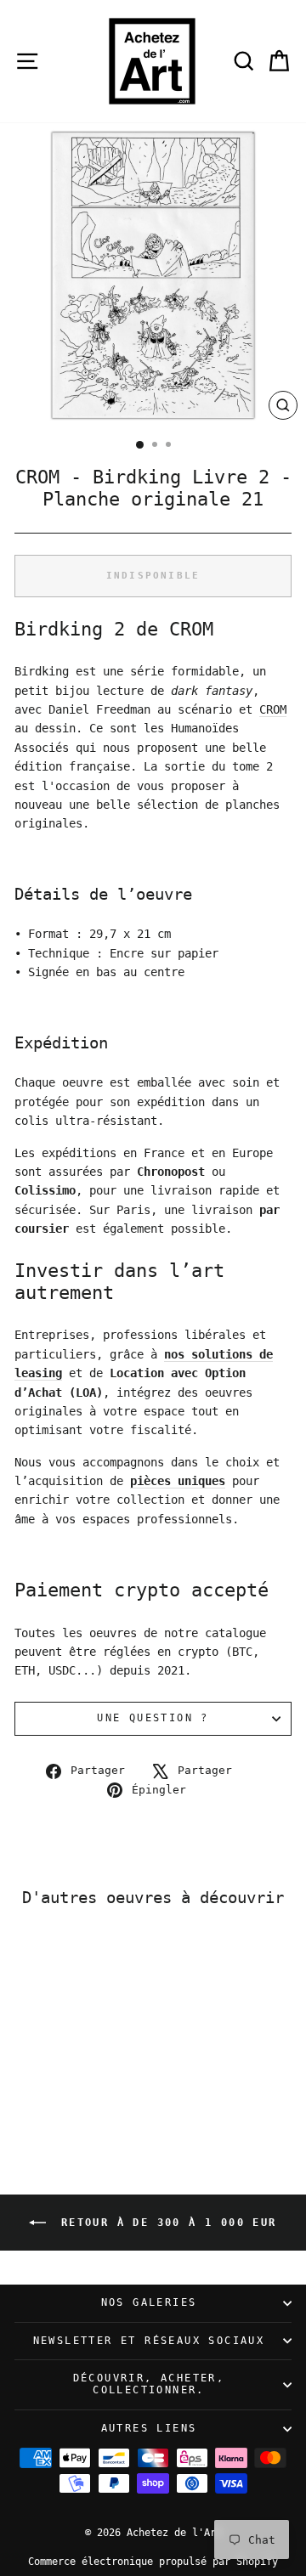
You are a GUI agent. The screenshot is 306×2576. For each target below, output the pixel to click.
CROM (273, 709)
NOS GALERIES (149, 2302)
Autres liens (149, 2428)
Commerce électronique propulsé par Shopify (153, 2562)
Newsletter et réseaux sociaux (149, 2341)
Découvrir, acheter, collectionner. (149, 2384)
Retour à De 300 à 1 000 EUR (164, 2222)
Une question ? (153, 1718)
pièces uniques (178, 1481)
